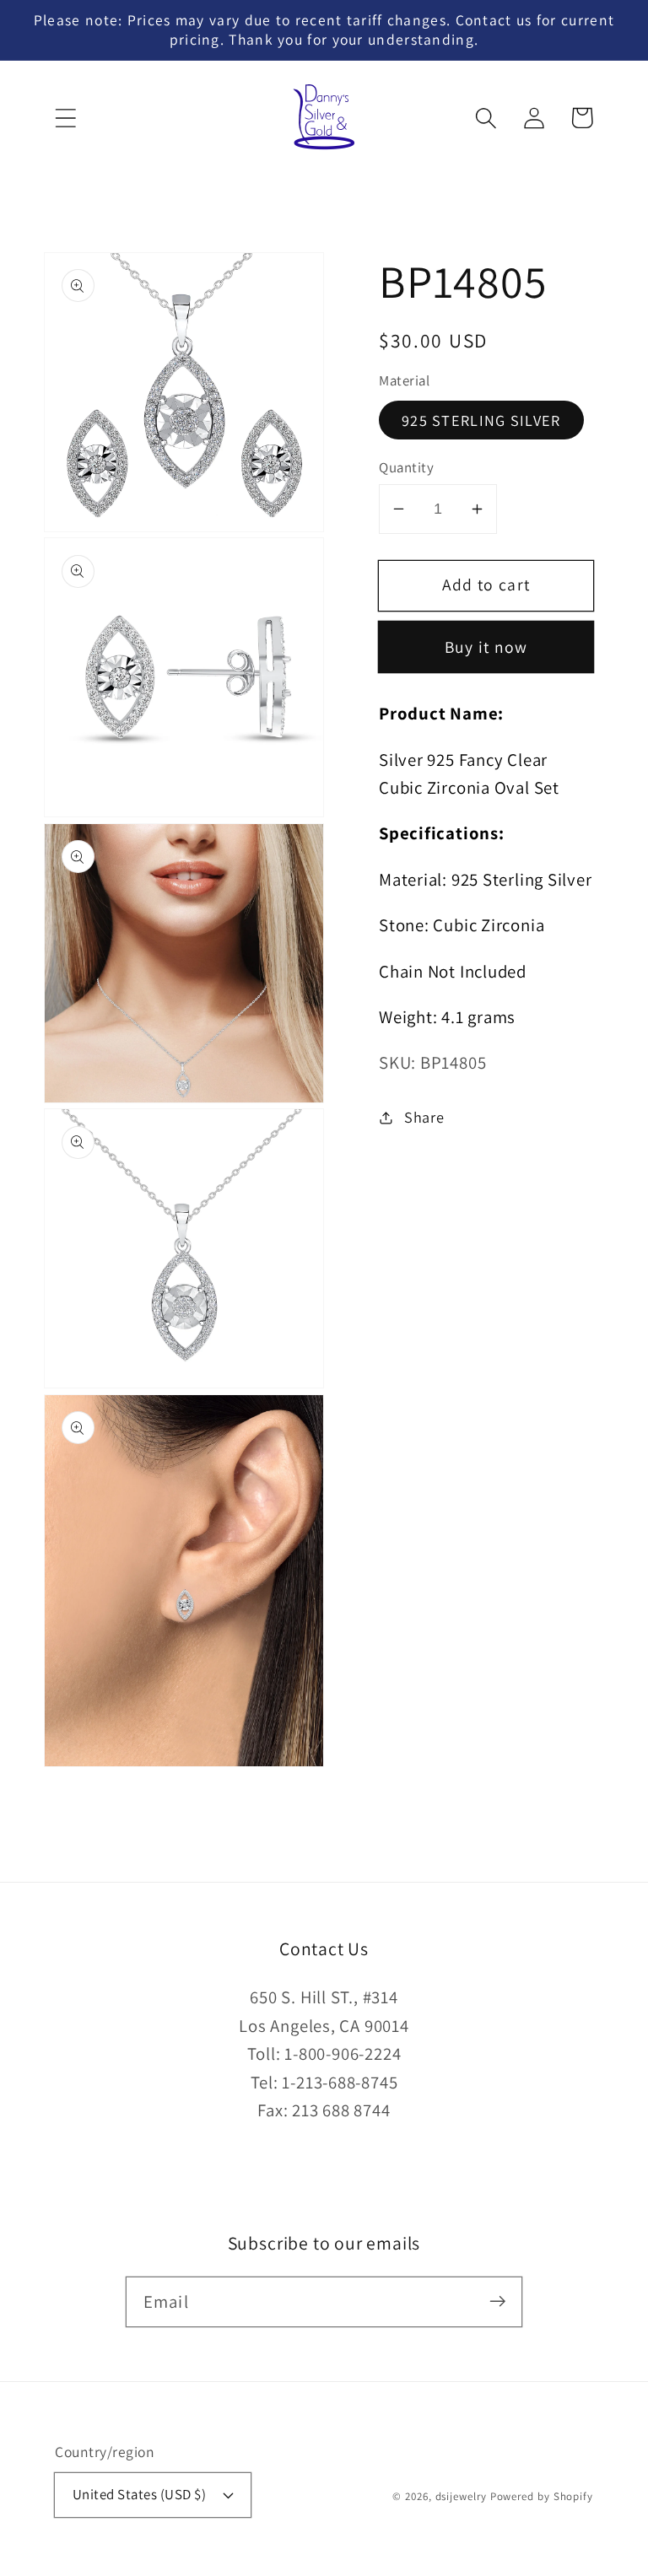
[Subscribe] (497, 2301)
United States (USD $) (140, 2494)
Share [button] (424, 1117)
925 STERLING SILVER (481, 420)
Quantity (406, 467)
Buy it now (486, 647)
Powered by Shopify (542, 2496)
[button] (65, 118)
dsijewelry (461, 2496)
